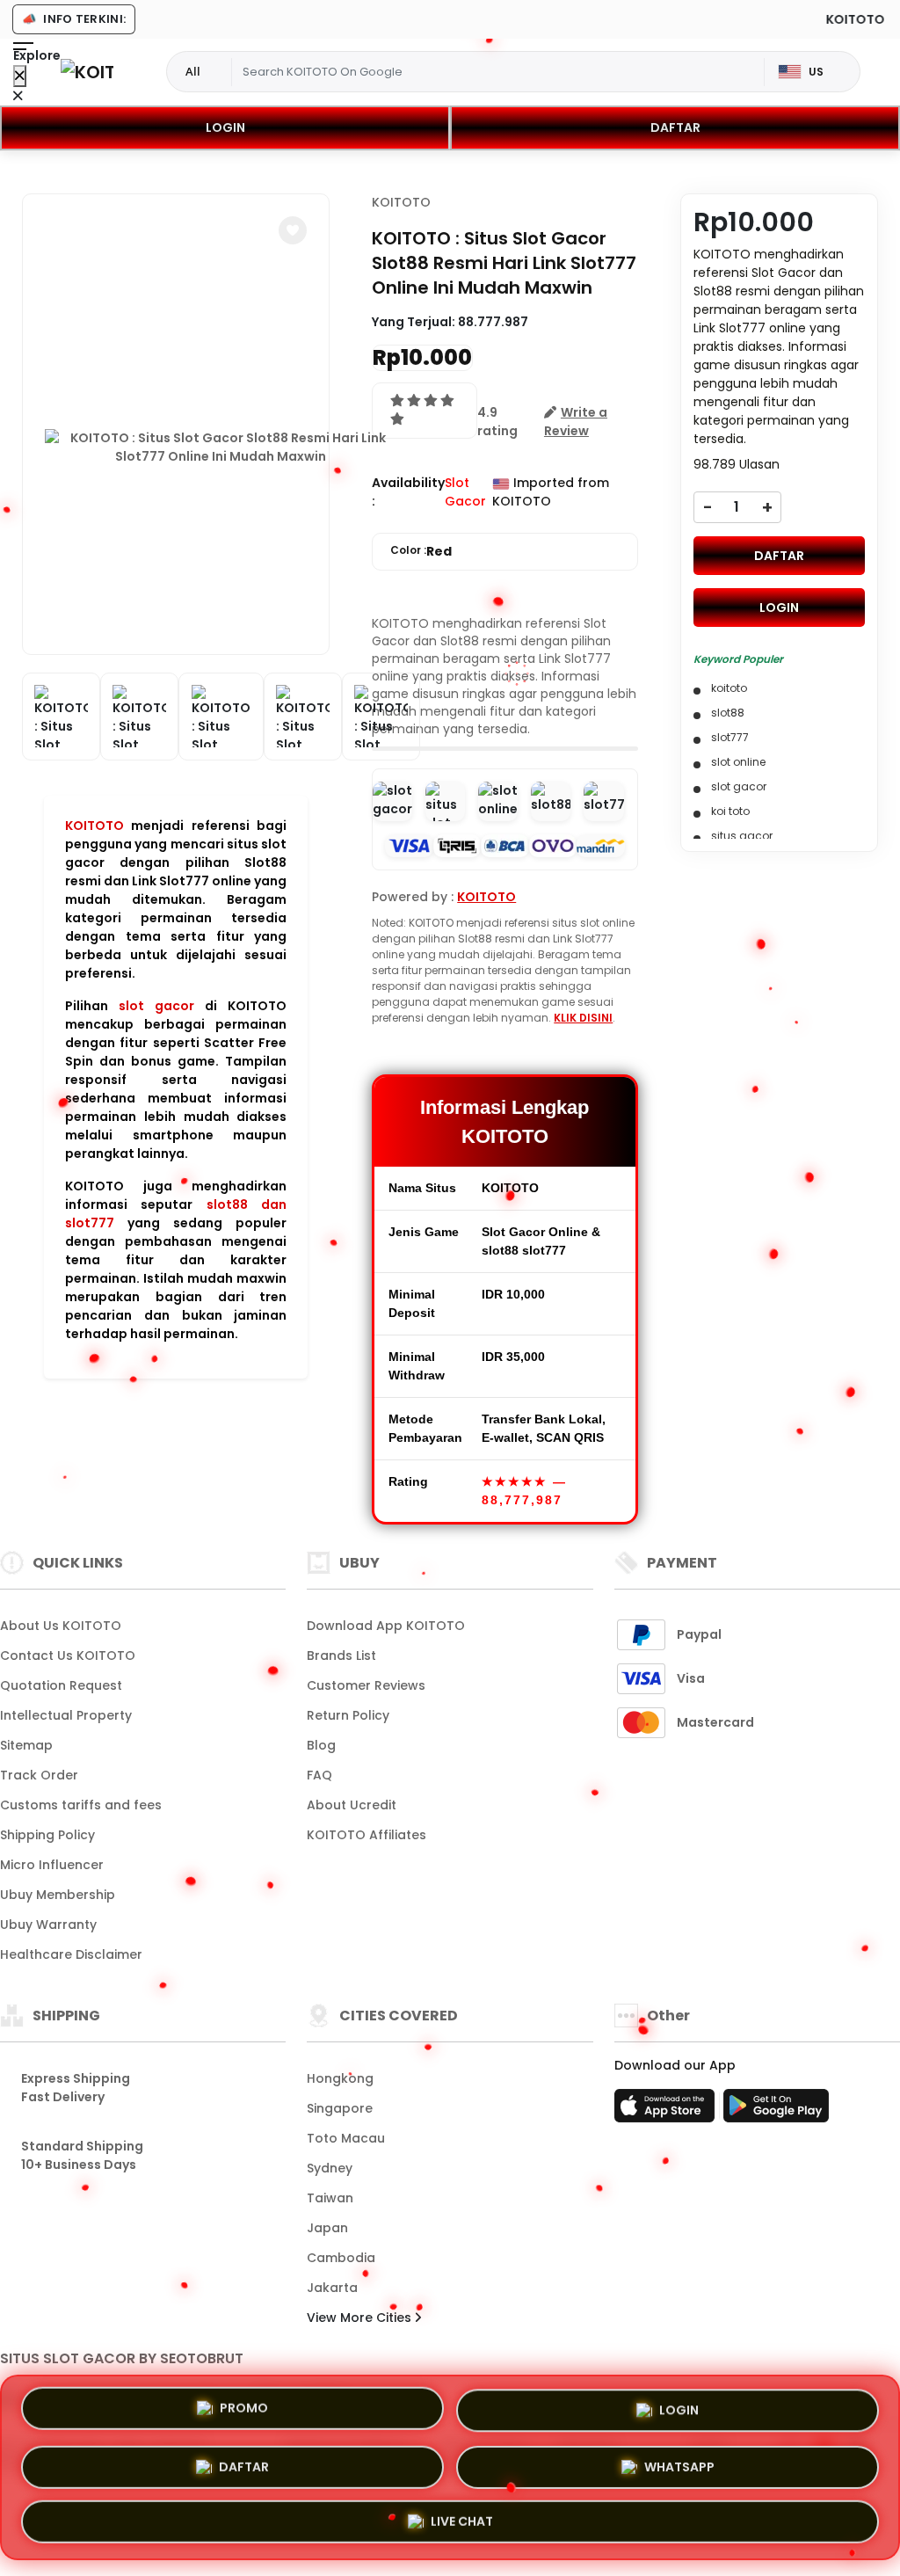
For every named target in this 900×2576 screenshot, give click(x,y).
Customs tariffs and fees (81, 1805)
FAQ (319, 1775)
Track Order (39, 1775)
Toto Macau (346, 2138)
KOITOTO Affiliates (367, 1835)
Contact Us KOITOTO (68, 1655)
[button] (293, 230)
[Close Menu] (20, 76)
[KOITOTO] (87, 72)
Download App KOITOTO (386, 1626)
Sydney (330, 2168)
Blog (321, 1745)
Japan (327, 2228)
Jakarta (332, 2288)
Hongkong (340, 2078)
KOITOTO (94, 826)
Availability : (408, 492)
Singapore (340, 2108)
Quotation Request (61, 1685)
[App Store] (667, 2111)
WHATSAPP (679, 2463)
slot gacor (156, 1006)
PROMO (244, 2405)
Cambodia (341, 2258)
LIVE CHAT (462, 2521)
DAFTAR (675, 127)
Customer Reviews (366, 1685)
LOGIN (225, 127)
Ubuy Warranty (48, 1925)
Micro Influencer (52, 1865)
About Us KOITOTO (61, 1626)
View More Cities (361, 2318)
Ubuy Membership (58, 1895)
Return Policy (348, 1715)
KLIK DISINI (583, 1018)
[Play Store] (776, 2111)
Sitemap (26, 1745)
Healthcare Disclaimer (71, 1954)
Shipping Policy (47, 1835)
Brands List (341, 1655)
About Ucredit (352, 1805)
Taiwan (330, 2198)
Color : (421, 551)
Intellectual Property (66, 1715)
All (193, 71)
